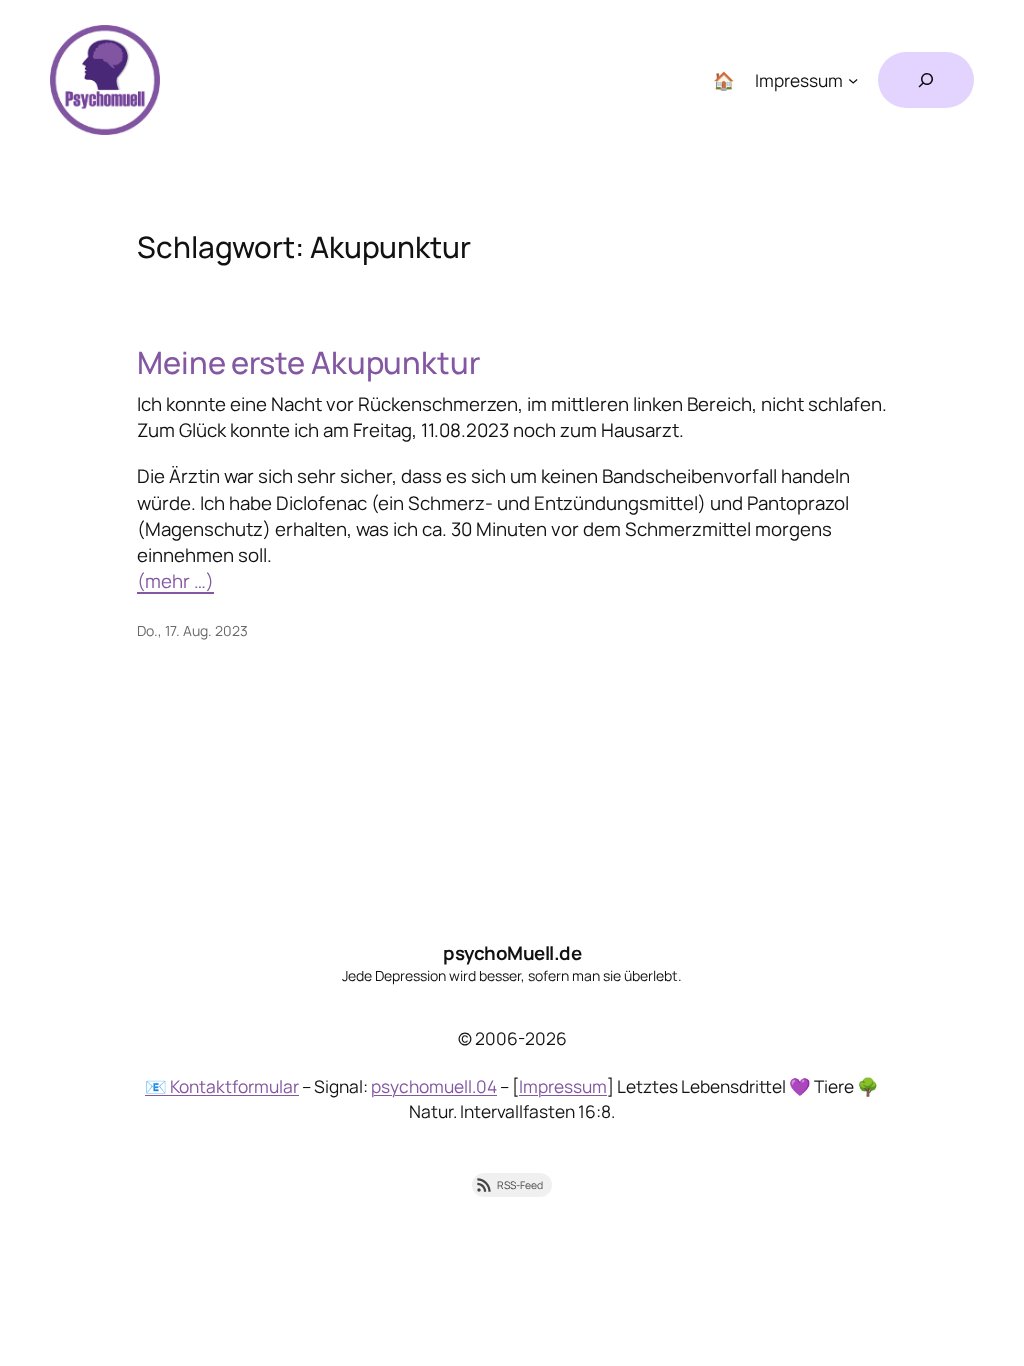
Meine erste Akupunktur (308, 362)
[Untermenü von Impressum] (853, 80)
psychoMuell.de (512, 953)
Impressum (563, 1086)
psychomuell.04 (434, 1086)
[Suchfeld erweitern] (926, 80)
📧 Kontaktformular (222, 1086)
